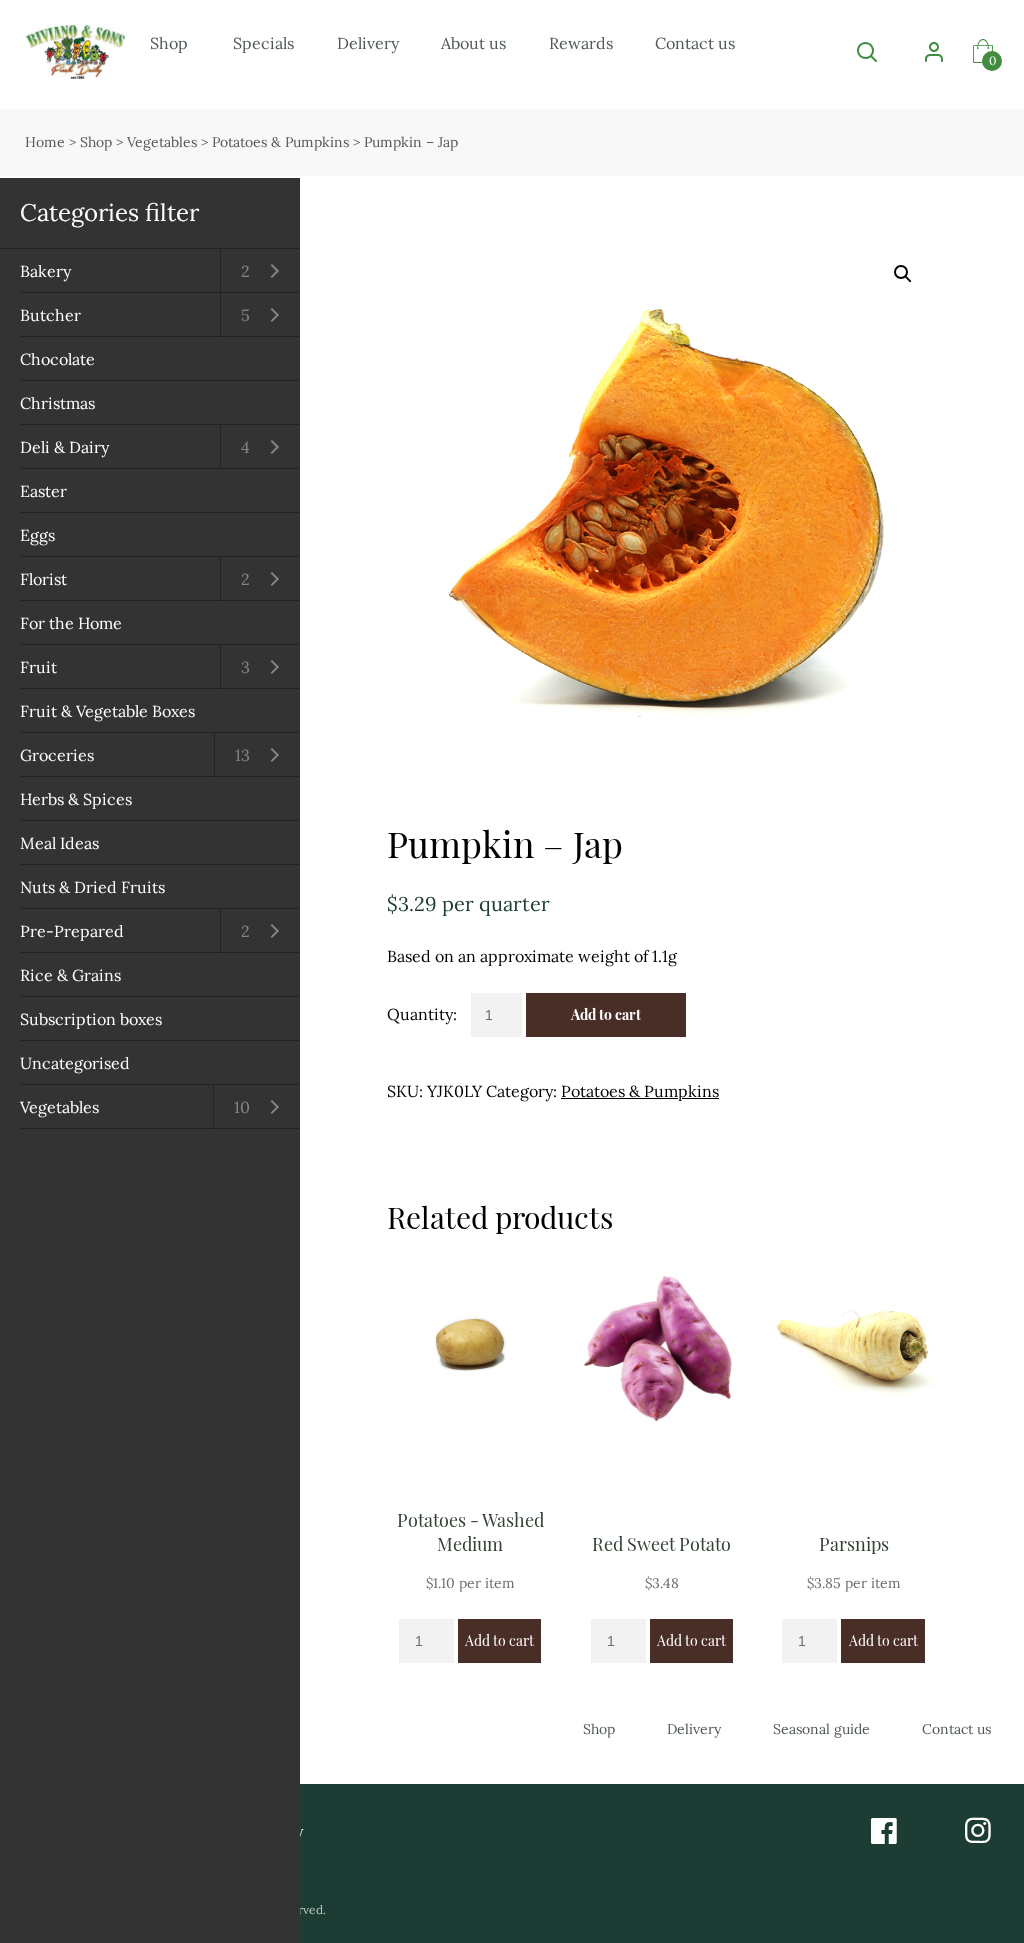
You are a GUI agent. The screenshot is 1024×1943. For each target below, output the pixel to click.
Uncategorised (75, 1063)
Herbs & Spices (76, 799)
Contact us (695, 43)
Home (45, 142)
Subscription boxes (91, 1019)
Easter (43, 491)
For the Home (71, 623)
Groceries (57, 755)
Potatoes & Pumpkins (280, 142)
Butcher (50, 315)
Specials (263, 43)
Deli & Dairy (64, 447)
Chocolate (57, 359)
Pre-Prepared (72, 931)
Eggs (37, 535)
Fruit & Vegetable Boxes (107, 711)
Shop (169, 43)
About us (473, 43)
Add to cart (606, 1014)
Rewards (581, 43)
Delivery (368, 43)
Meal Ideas (59, 843)
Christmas (57, 403)
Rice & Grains (70, 975)
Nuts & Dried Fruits (92, 887)
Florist (43, 579)
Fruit (38, 667)
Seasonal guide (821, 1729)
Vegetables (59, 1107)
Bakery (45, 271)
